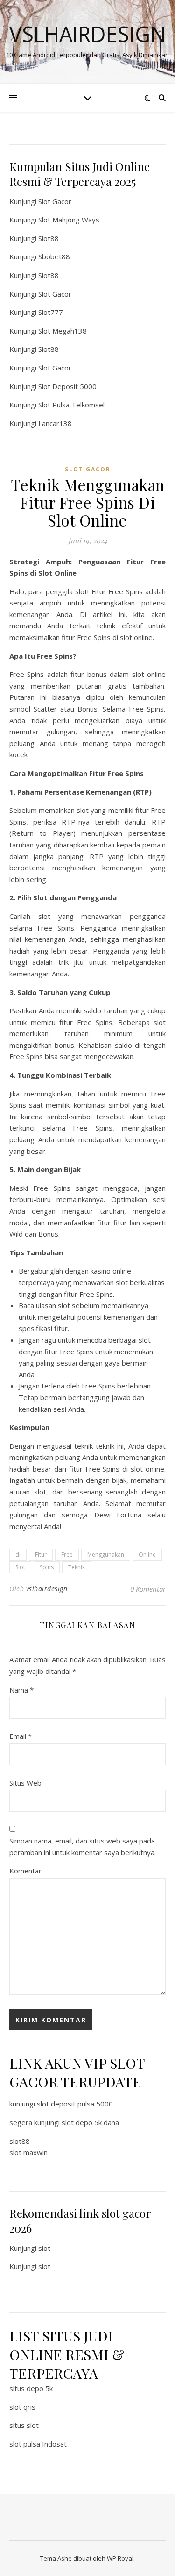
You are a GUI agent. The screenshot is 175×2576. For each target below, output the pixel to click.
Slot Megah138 (63, 331)
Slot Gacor (55, 201)
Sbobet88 (54, 256)
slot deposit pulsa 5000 (75, 2104)
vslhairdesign (47, 1589)
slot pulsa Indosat (38, 2444)
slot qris (22, 2407)
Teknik (77, 1567)
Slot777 (51, 312)
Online (147, 1555)
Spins (47, 1567)
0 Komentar (148, 1589)
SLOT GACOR (88, 469)
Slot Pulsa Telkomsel (71, 405)
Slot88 (49, 238)
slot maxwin (28, 2152)
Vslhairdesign (87, 34)
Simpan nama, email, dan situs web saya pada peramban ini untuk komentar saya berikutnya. (83, 1847)
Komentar (25, 1871)
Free (67, 1555)
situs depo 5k (31, 2388)
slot (44, 2248)
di (18, 1555)
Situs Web (25, 1783)
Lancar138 (55, 423)
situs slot (24, 2425)
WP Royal (120, 2558)
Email (21, 1736)
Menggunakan (106, 1555)
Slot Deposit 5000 (67, 386)
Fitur (41, 1555)
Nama (21, 1690)
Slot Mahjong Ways (69, 220)
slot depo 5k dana (90, 2122)
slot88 (20, 2141)
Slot (20, 1567)
